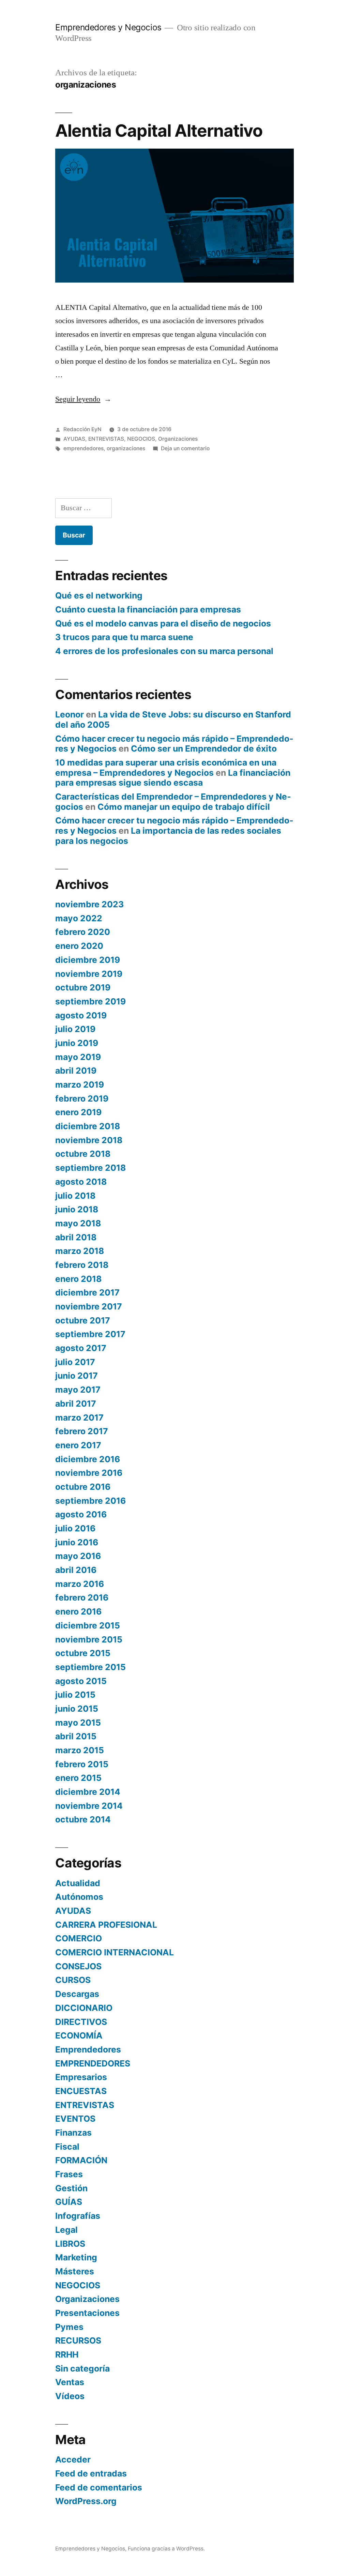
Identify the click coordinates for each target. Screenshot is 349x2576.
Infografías (78, 2216)
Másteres (75, 2271)
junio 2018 (77, 1209)
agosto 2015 (81, 1681)
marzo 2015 (80, 1750)
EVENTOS (75, 2119)
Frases (69, 2174)
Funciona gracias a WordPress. (166, 2549)
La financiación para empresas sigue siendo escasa (173, 778)
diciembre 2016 (88, 1459)
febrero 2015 (82, 1764)
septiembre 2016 (90, 1501)
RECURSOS (78, 2340)
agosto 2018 (81, 1182)
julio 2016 (75, 1528)
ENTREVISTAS (106, 439)
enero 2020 (79, 946)
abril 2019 (76, 1071)
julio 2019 (75, 1029)
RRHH (67, 2354)
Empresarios (81, 2077)
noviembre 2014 (89, 1806)
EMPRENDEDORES (93, 2063)
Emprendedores (88, 2049)
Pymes (69, 2327)
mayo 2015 (78, 1723)
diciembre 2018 (88, 1126)
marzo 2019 (80, 1085)
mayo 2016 (78, 1556)
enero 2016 (78, 1611)
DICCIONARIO (84, 2008)
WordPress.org (86, 2501)
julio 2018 (75, 1196)
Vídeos (70, 2396)
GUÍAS (69, 2202)
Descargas (77, 1994)
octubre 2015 (83, 1653)
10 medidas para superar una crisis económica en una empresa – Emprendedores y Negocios (166, 768)
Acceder (73, 2459)
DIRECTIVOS (81, 2022)
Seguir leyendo (83, 399)
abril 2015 (76, 1736)
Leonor (70, 714)
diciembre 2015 (88, 1625)
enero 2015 (78, 1778)
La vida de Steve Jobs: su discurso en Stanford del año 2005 (173, 719)
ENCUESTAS (81, 2091)
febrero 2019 (82, 1098)
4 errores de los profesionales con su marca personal (164, 651)
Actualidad (78, 1883)
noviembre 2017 (89, 1306)
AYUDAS (74, 439)
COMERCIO (79, 1938)
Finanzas (73, 2133)
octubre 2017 (83, 1320)
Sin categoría (82, 2368)
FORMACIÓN (81, 2160)
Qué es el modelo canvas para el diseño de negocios (163, 623)
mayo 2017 (78, 1390)
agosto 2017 (81, 1348)
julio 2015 (75, 1695)
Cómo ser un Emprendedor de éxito (204, 748)
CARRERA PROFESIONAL (106, 1925)
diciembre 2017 (87, 1292)
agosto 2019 (81, 1015)
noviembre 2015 (89, 1639)
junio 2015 (77, 1709)
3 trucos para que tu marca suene (124, 637)
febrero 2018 (82, 1265)
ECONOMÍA (79, 2035)
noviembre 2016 (89, 1473)
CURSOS (73, 1980)
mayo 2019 (78, 1057)
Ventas (70, 2382)
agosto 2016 (81, 1514)
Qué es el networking (99, 595)
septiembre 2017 (90, 1334)
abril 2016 (76, 1570)
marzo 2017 (79, 1418)
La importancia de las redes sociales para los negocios (168, 836)
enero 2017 (78, 1445)
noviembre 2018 (89, 1140)
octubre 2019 (83, 987)
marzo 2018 (80, 1251)
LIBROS (70, 2244)
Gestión (71, 2188)
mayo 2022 (79, 918)
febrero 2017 (82, 1431)
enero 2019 (78, 1112)
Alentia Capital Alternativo (159, 131)
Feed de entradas (91, 2473)
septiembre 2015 (90, 1667)
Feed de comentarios (99, 2487)
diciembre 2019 (88, 960)
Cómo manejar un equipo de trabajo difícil (184, 807)
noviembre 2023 (89, 904)
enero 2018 (78, 1279)
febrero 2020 (83, 932)
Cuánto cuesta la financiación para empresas (148, 609)
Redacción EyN (82, 429)
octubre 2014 (83, 1819)
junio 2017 (77, 1376)
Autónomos (79, 1897)
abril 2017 (76, 1404)
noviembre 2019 (89, 974)
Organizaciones (178, 439)
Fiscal (67, 2147)
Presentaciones (87, 2313)
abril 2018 (76, 1237)
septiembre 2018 (90, 1168)
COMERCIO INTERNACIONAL (115, 1952)
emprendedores (84, 448)
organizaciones (126, 448)
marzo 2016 (80, 1584)
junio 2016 (77, 1542)
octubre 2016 (83, 1487)
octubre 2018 (83, 1154)
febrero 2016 (82, 1597)
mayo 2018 (78, 1223)
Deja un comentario (185, 448)
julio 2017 (75, 1362)
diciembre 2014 (88, 1792)
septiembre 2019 (90, 1001)
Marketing (76, 2257)
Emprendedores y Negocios (108, 27)
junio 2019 (77, 1043)
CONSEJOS (78, 1966)
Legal (66, 2230)
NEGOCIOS (141, 439)
